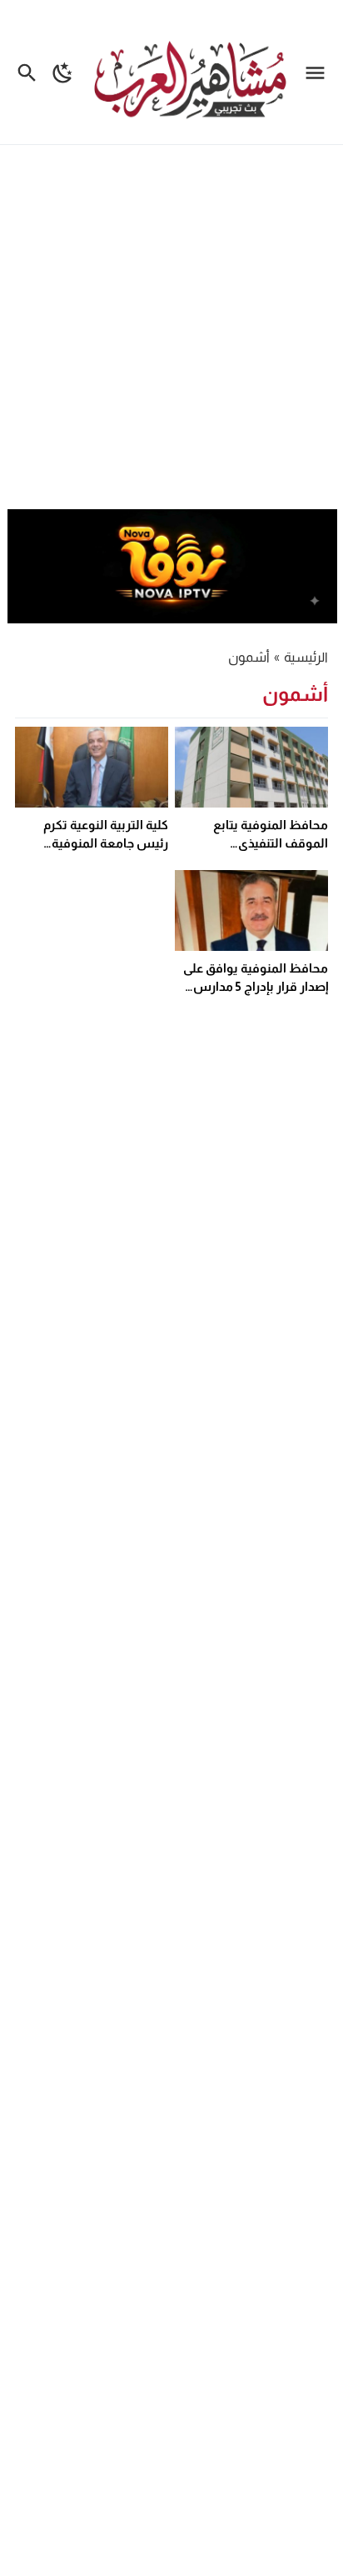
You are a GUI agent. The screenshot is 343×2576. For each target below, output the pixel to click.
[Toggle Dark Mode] (63, 72)
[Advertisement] (171, 329)
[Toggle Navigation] (319, 72)
